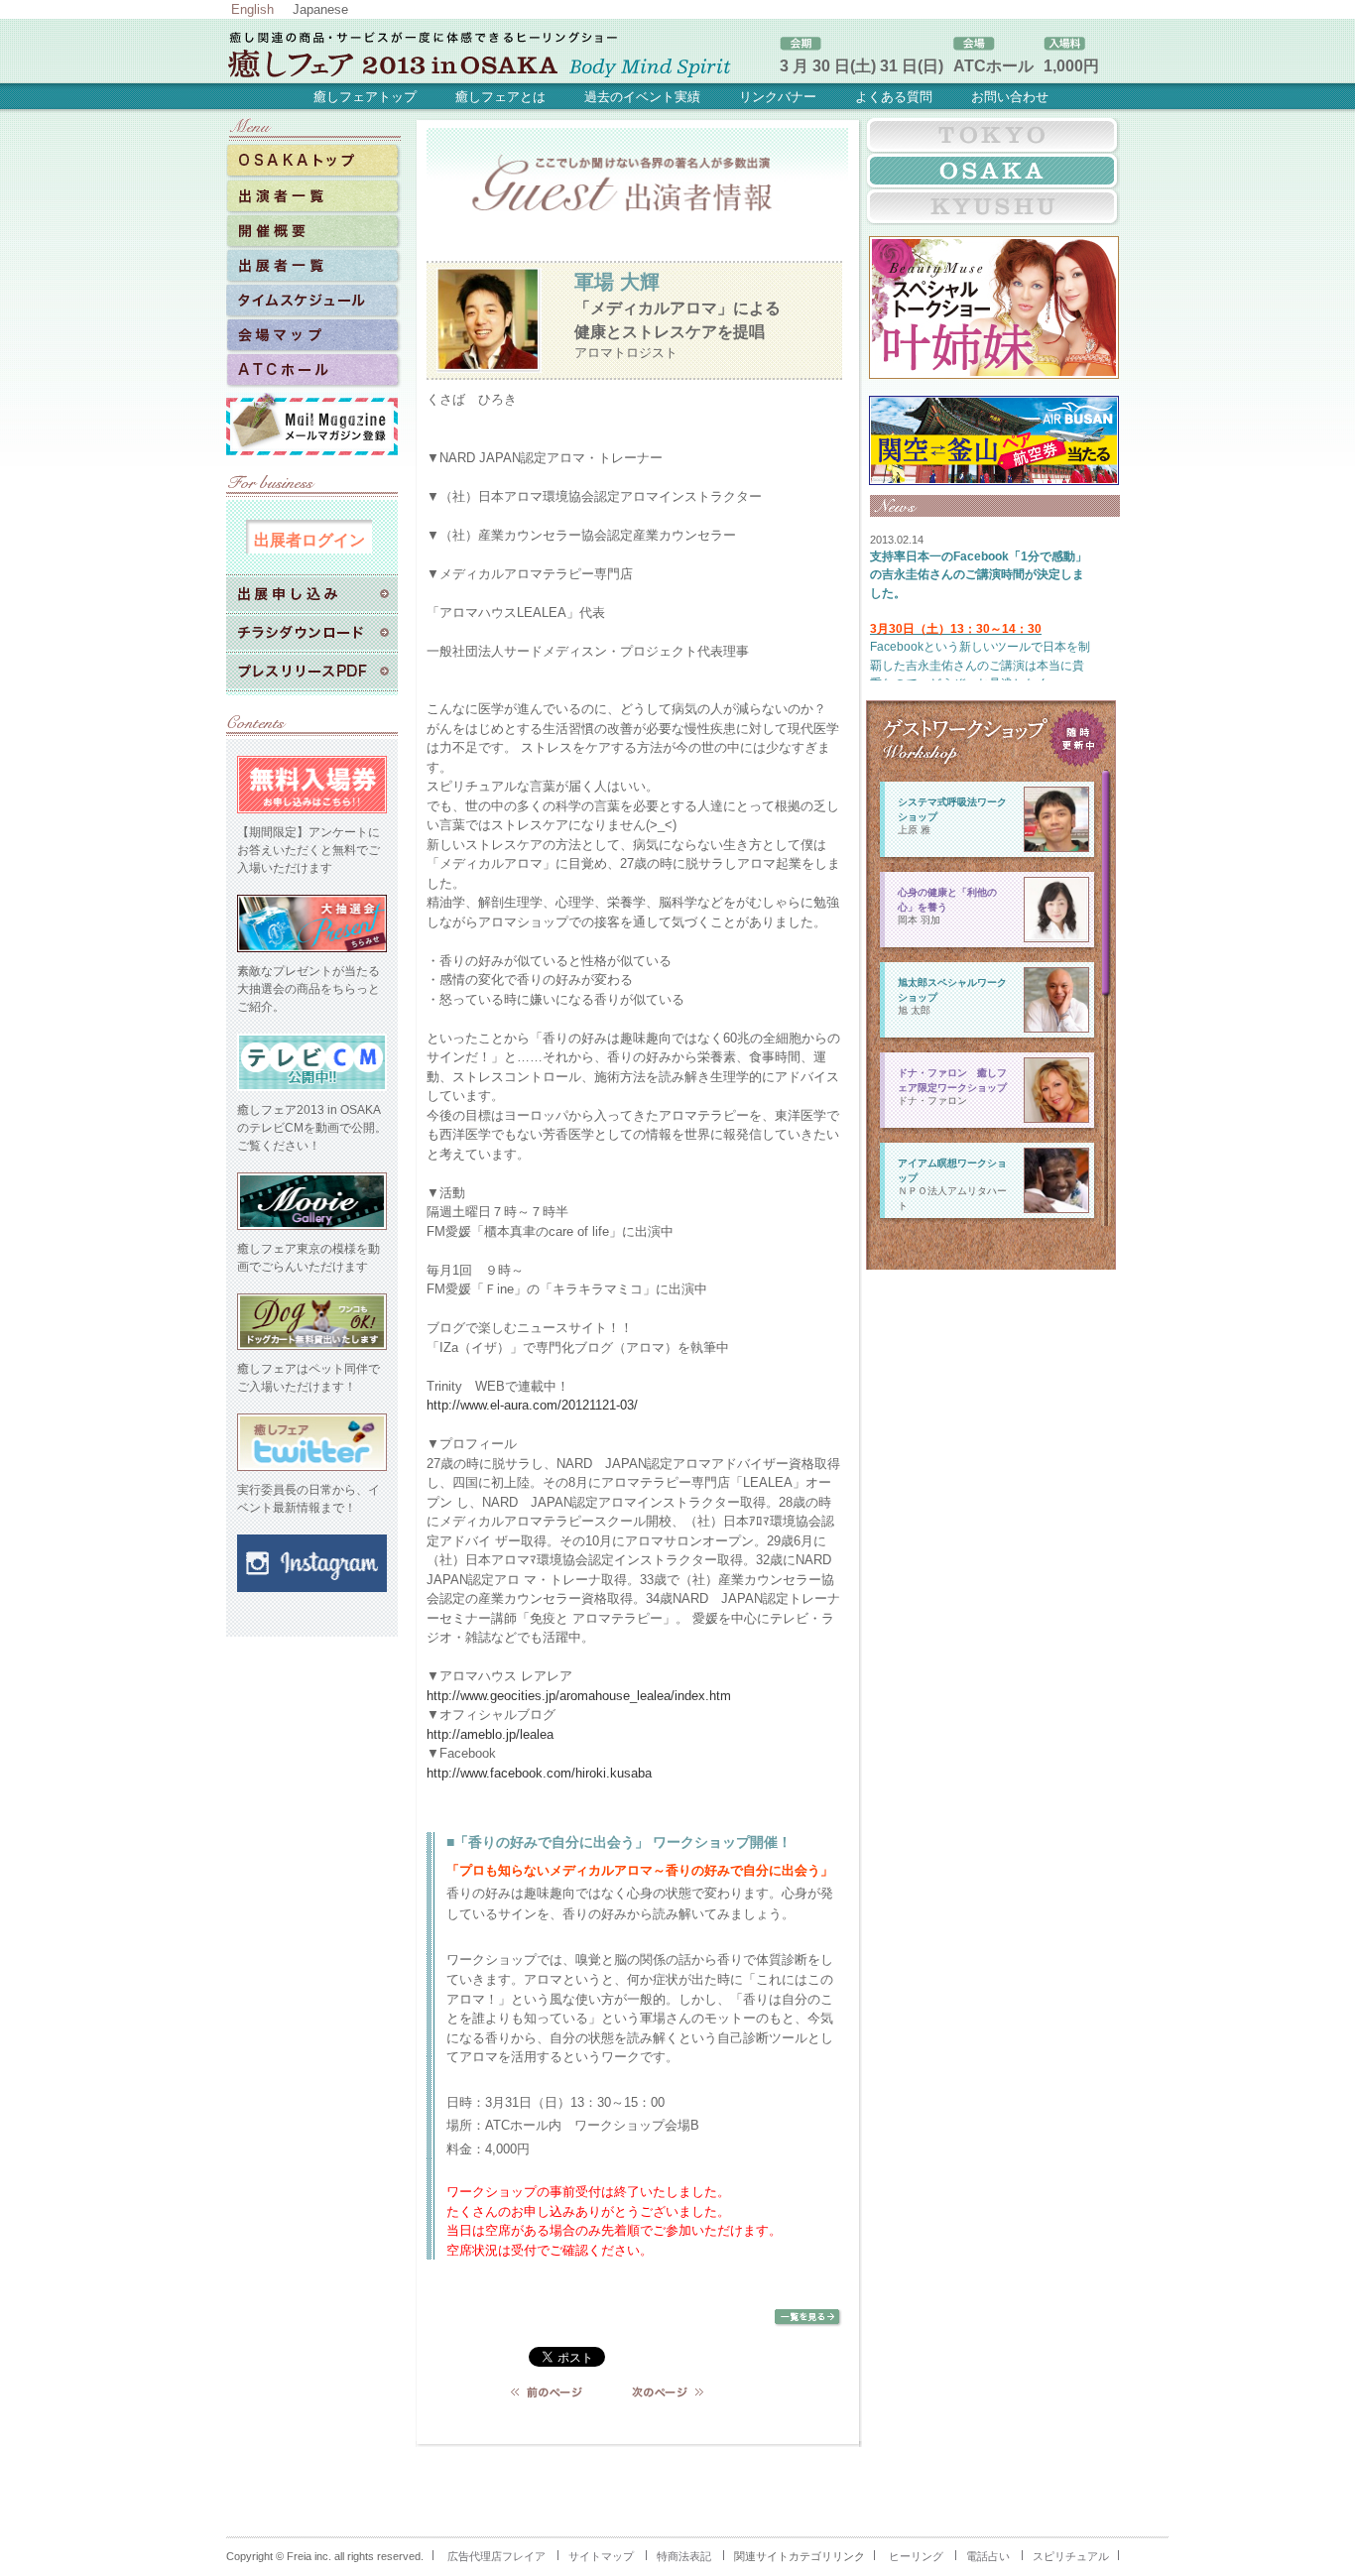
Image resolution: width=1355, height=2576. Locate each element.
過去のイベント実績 (642, 97)
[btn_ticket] (312, 814)
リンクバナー (778, 97)
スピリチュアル (1071, 2556)
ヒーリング (916, 2556)
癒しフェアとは (500, 97)
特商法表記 (684, 2556)
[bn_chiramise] (312, 953)
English (252, 9)
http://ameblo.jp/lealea (490, 1734)
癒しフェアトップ (365, 97)
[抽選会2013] (994, 476)
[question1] (312, 1351)
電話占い (988, 2556)
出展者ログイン (309, 540)
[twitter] (312, 1472)
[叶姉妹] (994, 370)
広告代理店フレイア (496, 2556)
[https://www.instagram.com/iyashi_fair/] (312, 1593)
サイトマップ (601, 2556)
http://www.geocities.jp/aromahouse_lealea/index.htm (579, 1696)
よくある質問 (894, 97)
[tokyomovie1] (312, 1231)
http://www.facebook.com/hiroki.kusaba (539, 1773)
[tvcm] (312, 1092)
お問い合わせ (1010, 97)
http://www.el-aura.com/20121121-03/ (532, 1405)
